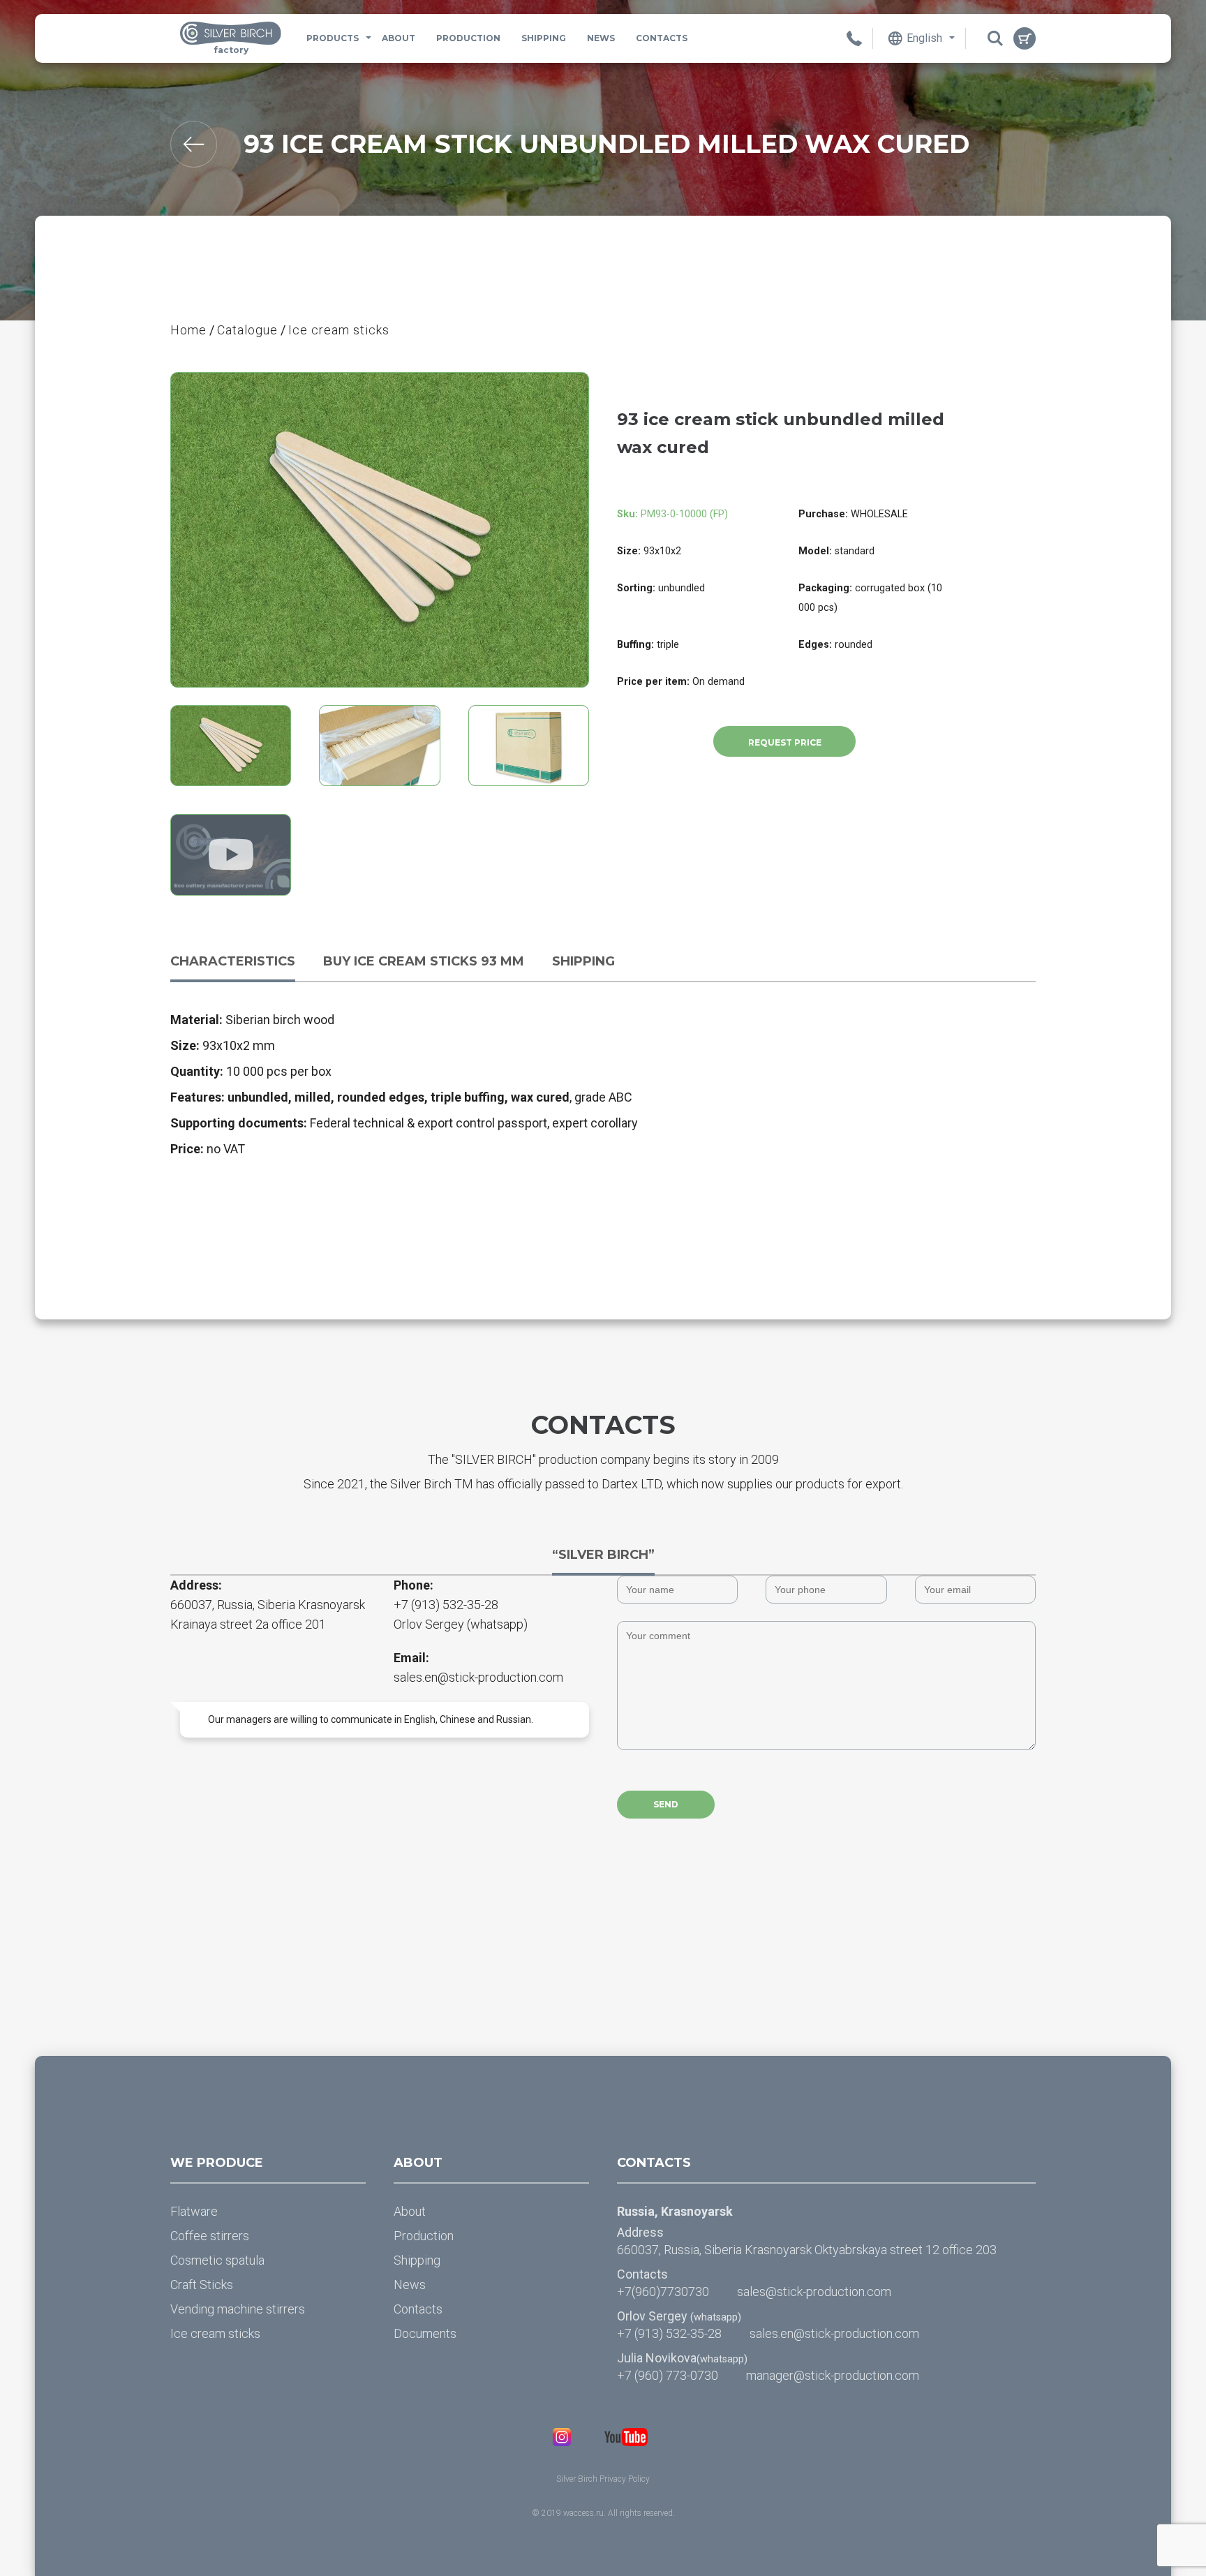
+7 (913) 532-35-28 (446, 1605)
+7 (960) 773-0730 (668, 2375)
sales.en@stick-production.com (478, 1677)
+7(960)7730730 (663, 2292)
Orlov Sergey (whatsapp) (461, 1624)
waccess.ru (583, 2513)
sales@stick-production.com (814, 2292)
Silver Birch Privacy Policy (603, 2479)
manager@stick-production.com (833, 2375)
